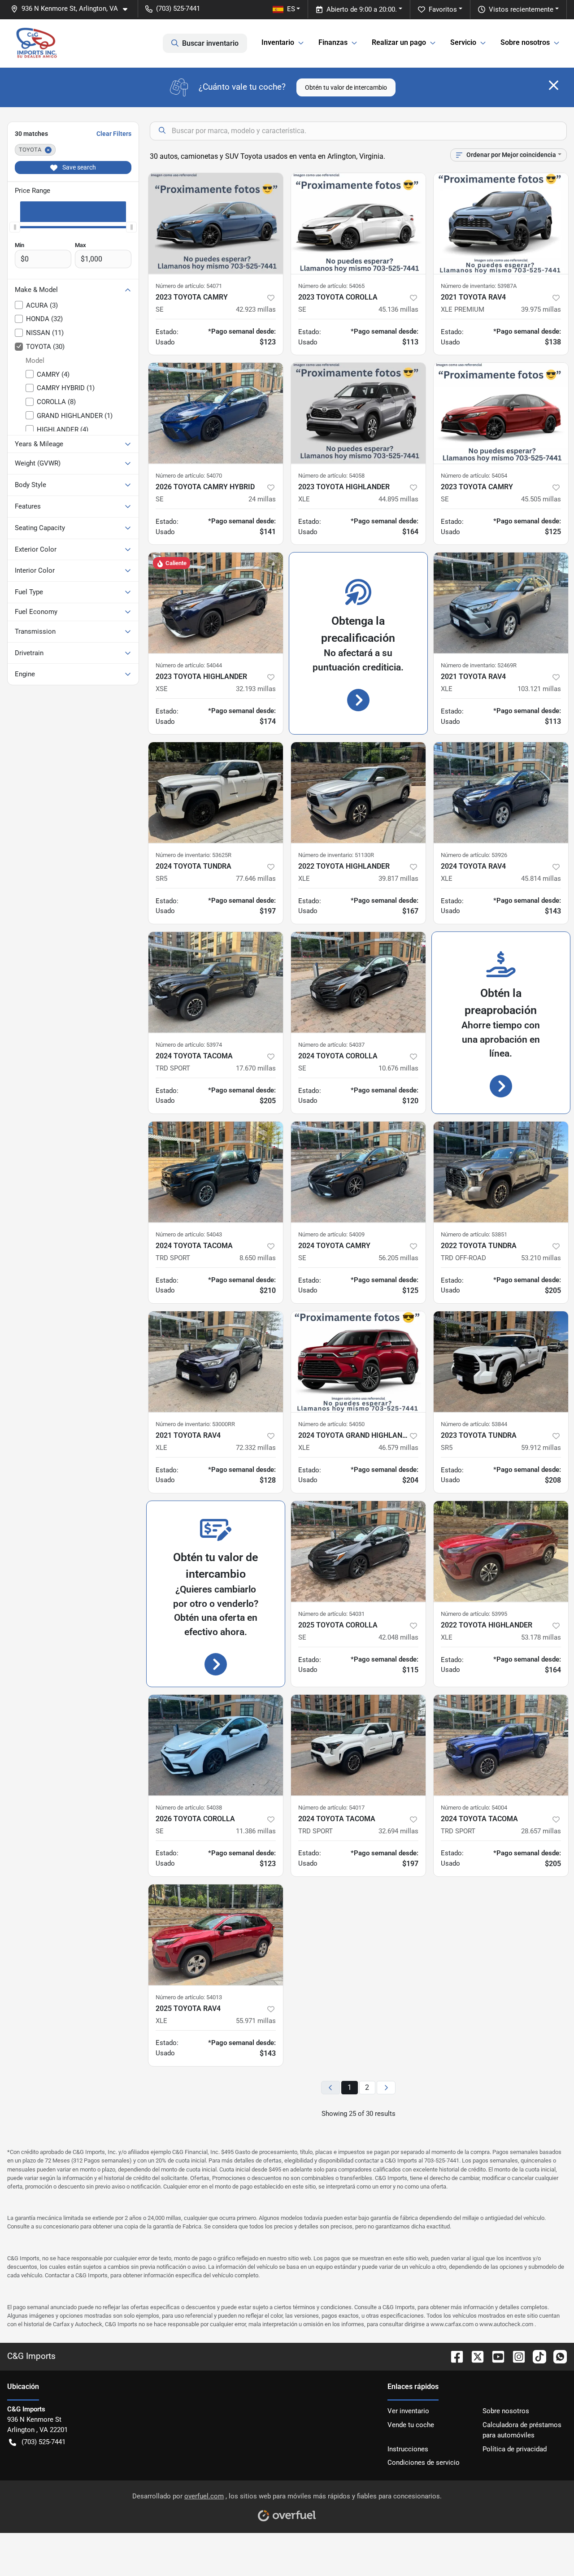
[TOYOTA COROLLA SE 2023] (358, 224)
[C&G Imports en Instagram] (515, 2356)
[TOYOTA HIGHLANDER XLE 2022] (358, 793)
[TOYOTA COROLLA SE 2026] (216, 1745)
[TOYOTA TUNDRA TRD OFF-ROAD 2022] (501, 1172)
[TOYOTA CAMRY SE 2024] (358, 1172)
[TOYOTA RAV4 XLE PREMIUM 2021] (501, 224)
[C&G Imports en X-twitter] (474, 2356)
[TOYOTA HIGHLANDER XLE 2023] (358, 413)
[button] (73, 9)
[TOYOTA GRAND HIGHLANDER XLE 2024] (358, 1362)
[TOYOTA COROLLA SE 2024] (358, 982)
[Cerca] (554, 85)
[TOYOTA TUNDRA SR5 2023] (501, 1362)
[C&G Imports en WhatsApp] (557, 2356)
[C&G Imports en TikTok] (536, 2356)
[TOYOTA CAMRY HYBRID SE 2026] (216, 413)
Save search (78, 167)
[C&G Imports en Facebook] (453, 2356)
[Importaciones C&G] (37, 43)
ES (291, 9)
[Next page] (386, 2088)
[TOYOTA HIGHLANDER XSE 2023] (216, 603)
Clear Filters (114, 134)
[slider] (15, 227)
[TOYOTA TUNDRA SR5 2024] (216, 793)
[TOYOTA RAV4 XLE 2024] (501, 793)
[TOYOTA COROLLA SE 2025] (358, 1551)
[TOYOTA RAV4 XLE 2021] (501, 603)
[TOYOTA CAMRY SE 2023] (216, 224)
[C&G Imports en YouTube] (495, 2356)
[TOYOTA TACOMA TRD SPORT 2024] (216, 982)
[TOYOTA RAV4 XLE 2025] (216, 1935)
